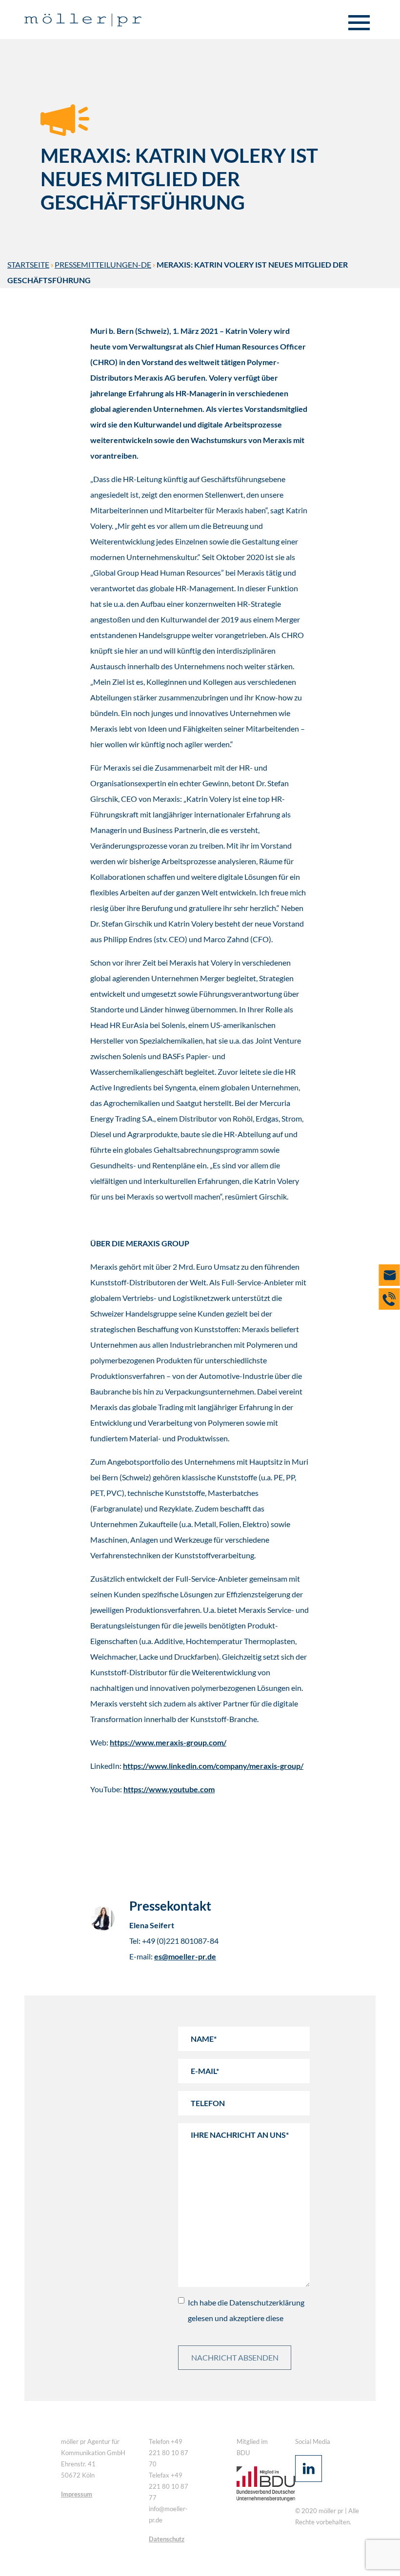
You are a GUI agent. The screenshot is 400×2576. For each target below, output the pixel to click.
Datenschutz (167, 2539)
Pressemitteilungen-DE (103, 264)
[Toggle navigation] (359, 23)
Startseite (28, 264)
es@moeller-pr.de (185, 1956)
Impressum (77, 2494)
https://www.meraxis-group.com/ (168, 1742)
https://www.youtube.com (169, 1789)
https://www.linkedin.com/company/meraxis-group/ (213, 1766)
